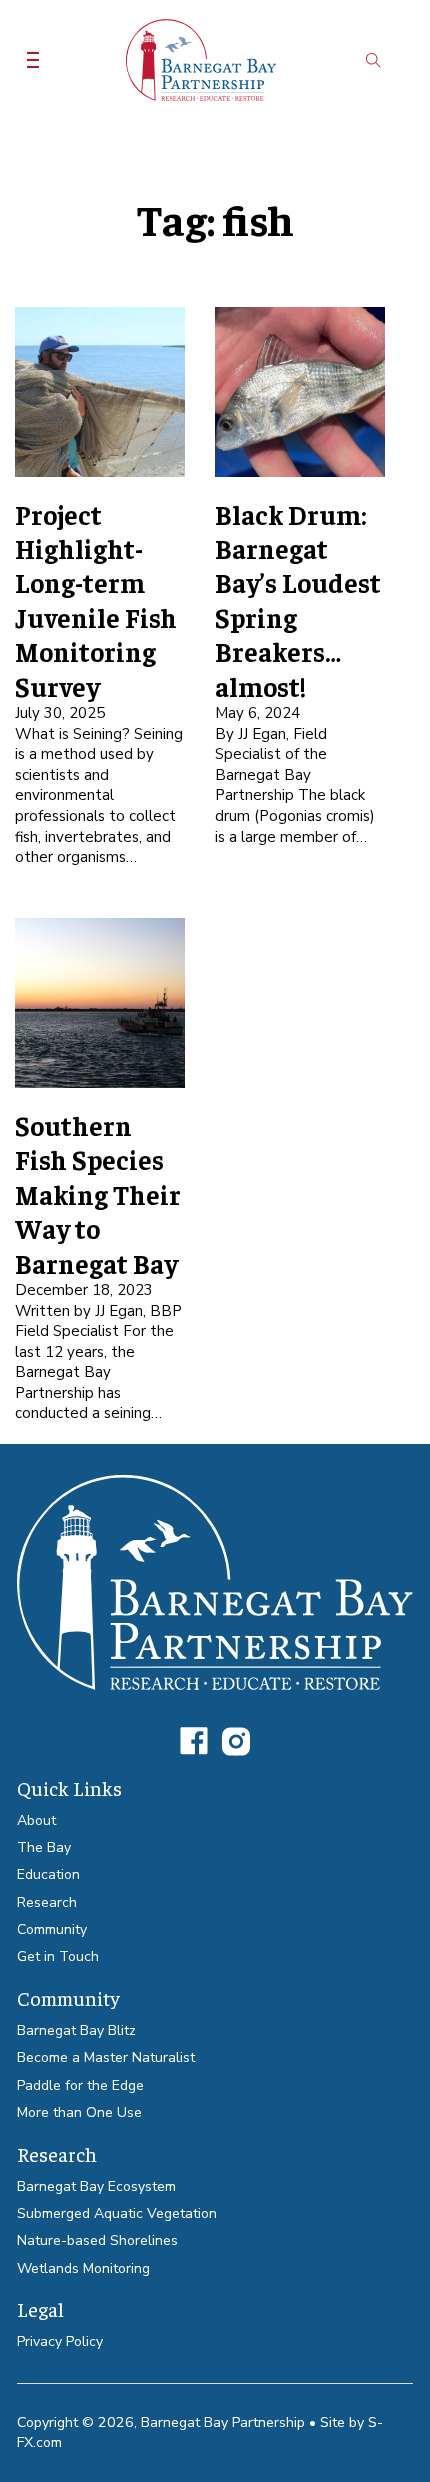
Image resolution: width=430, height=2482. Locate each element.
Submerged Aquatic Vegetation (117, 2213)
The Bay (44, 1847)
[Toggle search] (373, 60)
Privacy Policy (60, 2341)
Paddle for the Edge (80, 2085)
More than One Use (79, 2112)
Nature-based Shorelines (97, 2240)
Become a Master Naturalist (106, 2057)
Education (48, 1874)
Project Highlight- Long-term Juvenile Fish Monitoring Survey (96, 600)
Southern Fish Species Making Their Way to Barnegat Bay (98, 1194)
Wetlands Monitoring (83, 2268)
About (36, 1820)
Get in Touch (58, 1956)
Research (47, 1902)
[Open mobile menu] (33, 60)
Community (52, 1929)
